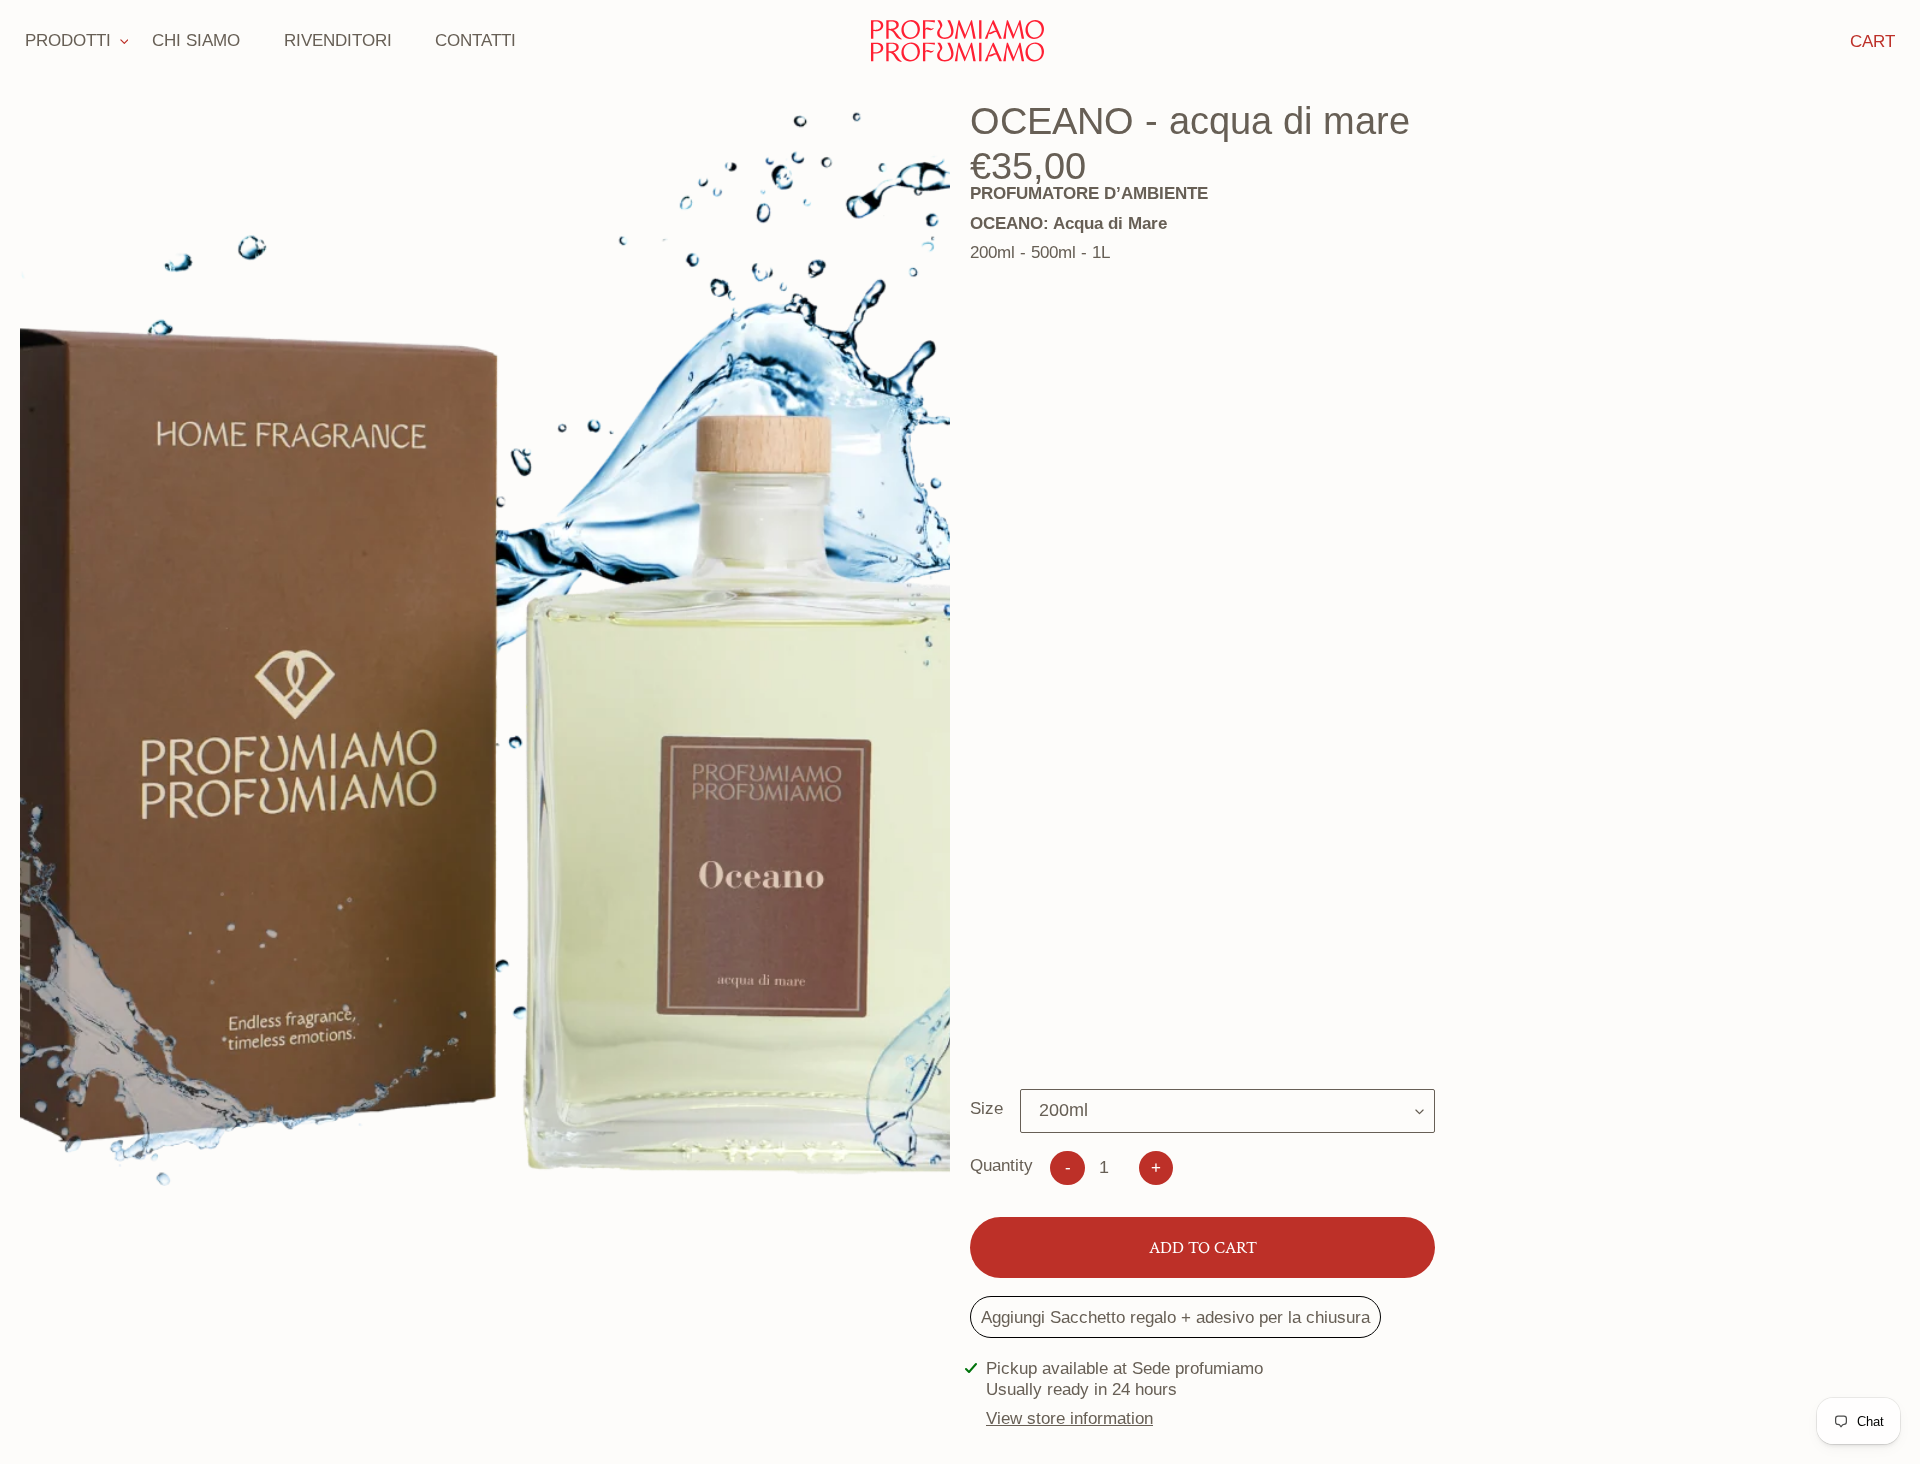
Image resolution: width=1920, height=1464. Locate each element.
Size (986, 1108)
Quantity (1001, 1165)
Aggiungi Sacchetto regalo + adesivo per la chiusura (1175, 1317)
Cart (1872, 41)
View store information (1069, 1418)
